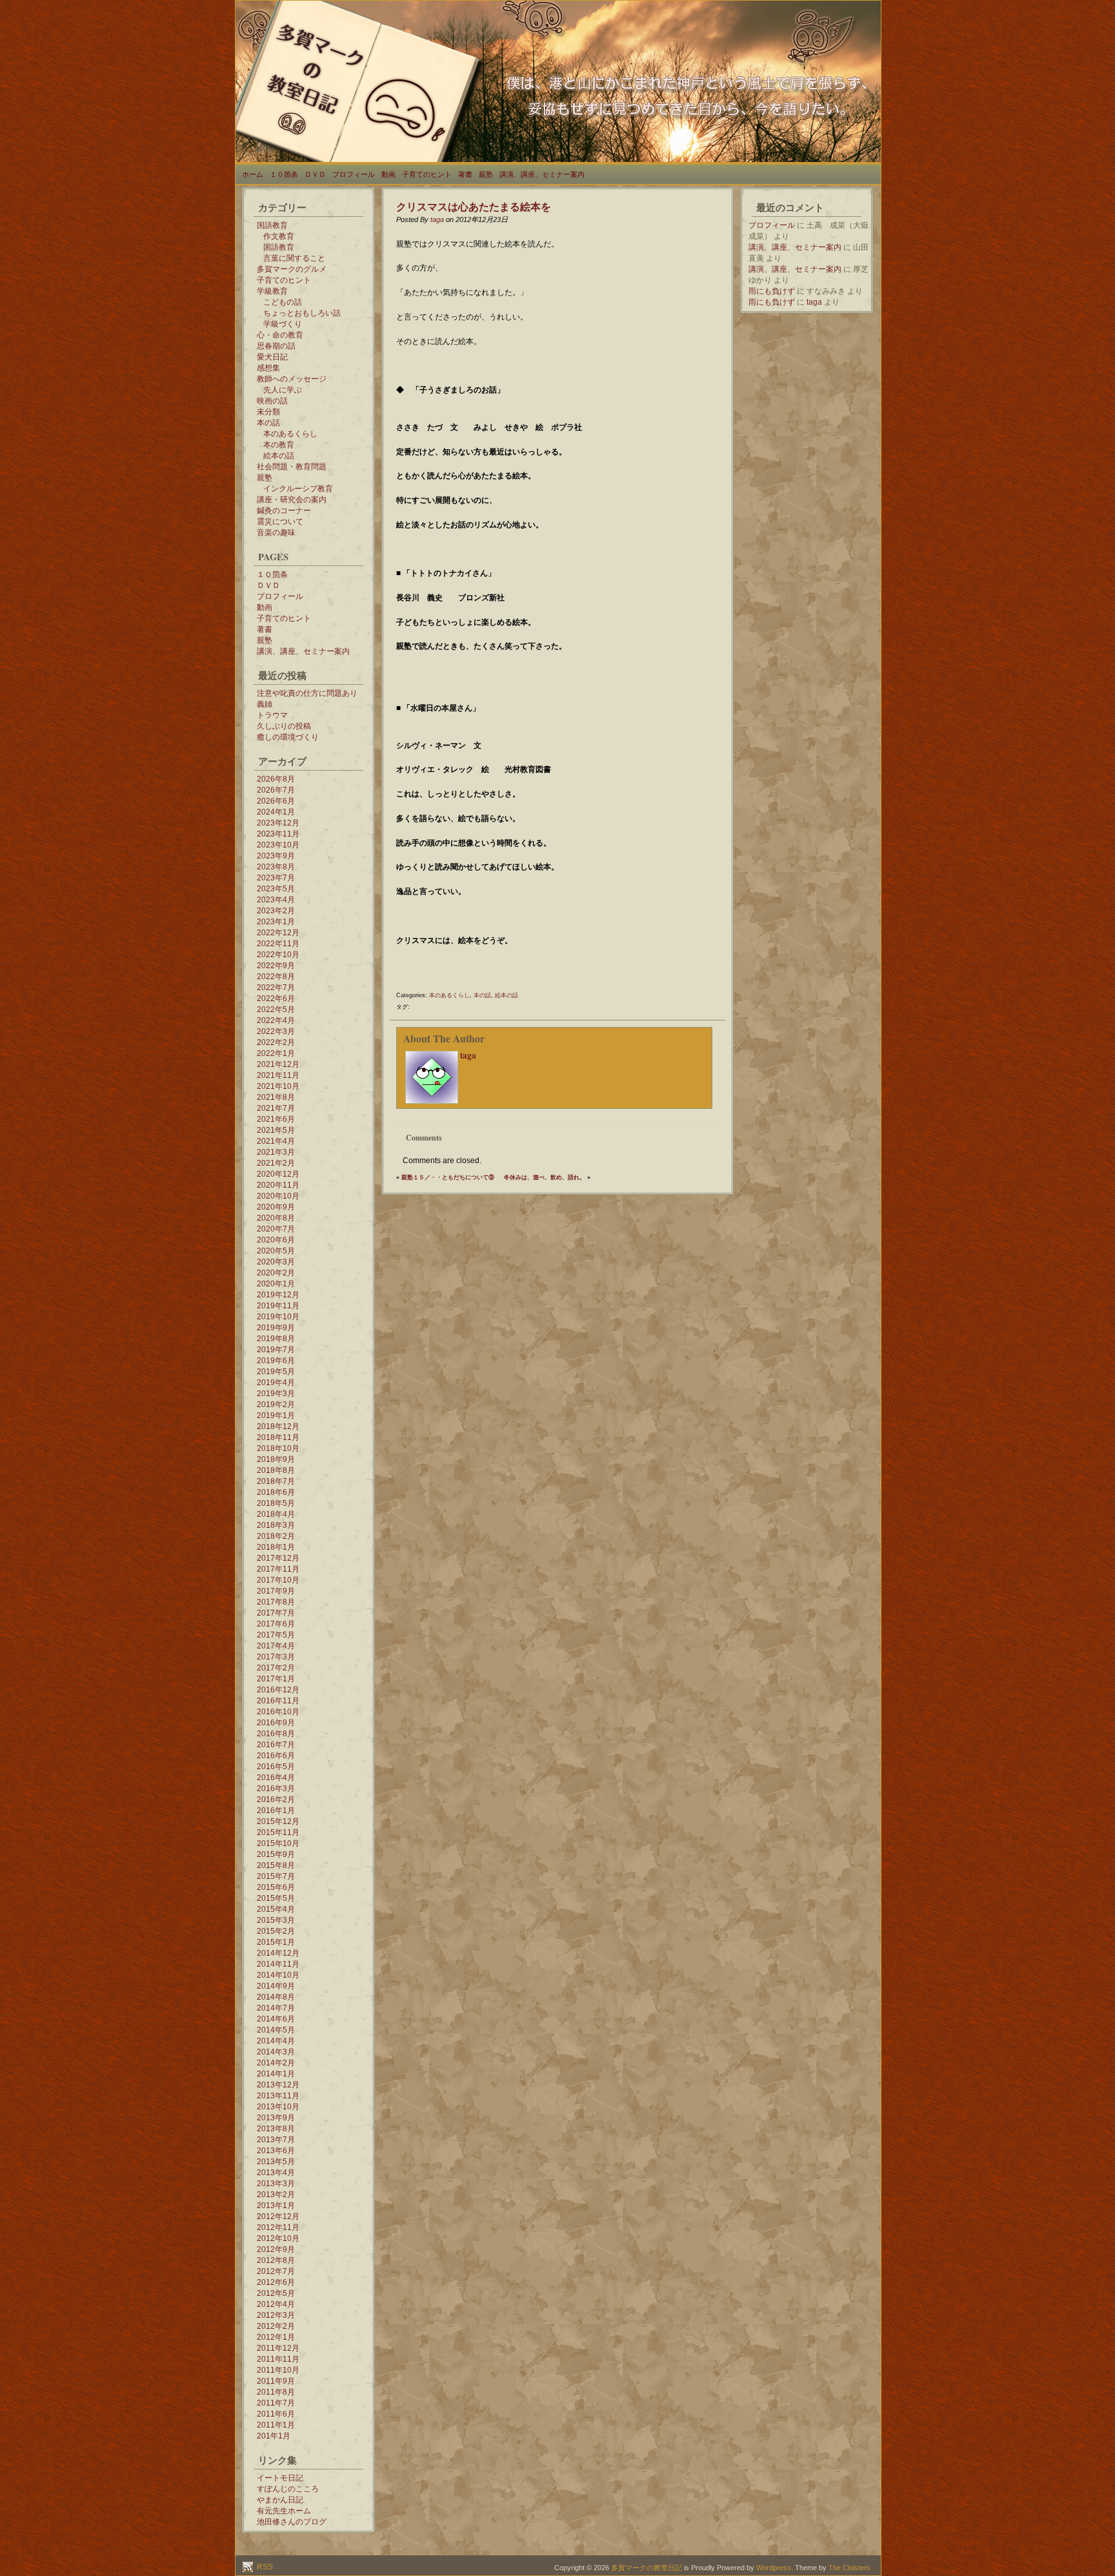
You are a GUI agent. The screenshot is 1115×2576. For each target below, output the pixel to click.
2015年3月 (276, 1920)
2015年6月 (276, 1887)
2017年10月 (278, 1580)
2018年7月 (276, 1481)
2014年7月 (276, 2008)
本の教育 (279, 445)
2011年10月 (278, 2370)
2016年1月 (276, 1810)
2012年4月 (276, 2304)
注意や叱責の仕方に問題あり (307, 693)
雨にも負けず (772, 291)
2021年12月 (278, 1064)
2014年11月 (278, 1964)
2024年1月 (276, 812)
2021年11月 (278, 1075)
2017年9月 (276, 1591)
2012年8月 (276, 2260)
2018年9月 (276, 1459)
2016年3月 (276, 1789)
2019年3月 (276, 1394)
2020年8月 (276, 1218)
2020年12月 (278, 1174)
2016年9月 (276, 1723)
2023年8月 (276, 867)
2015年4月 (276, 1909)
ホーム (253, 174)
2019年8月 (276, 1339)
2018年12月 (278, 1426)
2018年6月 (276, 1492)
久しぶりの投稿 (284, 726)
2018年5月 (276, 1503)
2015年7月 (276, 1876)
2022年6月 (276, 999)
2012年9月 (276, 2249)
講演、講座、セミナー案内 (542, 174)
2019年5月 (276, 1372)
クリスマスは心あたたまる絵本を (474, 206)
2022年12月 (278, 933)
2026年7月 (276, 790)
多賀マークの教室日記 (647, 2568)
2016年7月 (276, 1745)
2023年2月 (276, 911)
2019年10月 (278, 1317)
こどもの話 (283, 302)
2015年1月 (276, 1942)
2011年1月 (276, 2425)
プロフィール (354, 174)
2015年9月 (276, 1854)
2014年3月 (276, 2052)
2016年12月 (278, 1690)
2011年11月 (278, 2359)
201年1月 (274, 2436)
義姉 (265, 704)
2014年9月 (276, 1986)
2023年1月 (276, 922)
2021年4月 (276, 1141)
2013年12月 (278, 2085)
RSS (264, 2567)
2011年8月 (276, 2392)
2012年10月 (278, 2238)
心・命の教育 (280, 335)
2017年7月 (276, 1613)
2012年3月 (276, 2315)
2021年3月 (276, 1152)
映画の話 (272, 401)
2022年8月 (276, 977)
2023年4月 (276, 900)
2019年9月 (276, 1328)
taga (437, 219)
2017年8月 (276, 1602)
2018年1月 (276, 1547)
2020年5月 (276, 1251)
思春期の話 (276, 346)
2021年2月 (276, 1163)
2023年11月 (278, 834)
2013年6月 (276, 2151)
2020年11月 (278, 1185)
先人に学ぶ (283, 390)
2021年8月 (276, 1097)
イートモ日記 (280, 2478)
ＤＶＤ (315, 174)
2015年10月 (278, 1843)
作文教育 (279, 236)
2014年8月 (276, 1997)
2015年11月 (278, 1832)
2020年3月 (276, 1262)
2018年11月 (278, 1437)
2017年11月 (278, 1569)
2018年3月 (276, 1525)
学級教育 (272, 291)
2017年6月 (276, 1624)
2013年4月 (276, 2173)
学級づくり (283, 324)
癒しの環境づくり (288, 737)
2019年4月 (276, 1383)
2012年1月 (276, 2337)
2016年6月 (276, 1756)
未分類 (268, 412)
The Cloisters (849, 2568)
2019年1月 (276, 1415)
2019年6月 (276, 1361)
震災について (280, 522)
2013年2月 (276, 2195)
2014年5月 (276, 2030)
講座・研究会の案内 (292, 500)
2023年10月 (278, 845)
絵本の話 (279, 456)
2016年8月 (276, 1734)
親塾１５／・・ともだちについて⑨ (448, 1177)
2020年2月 (276, 1273)
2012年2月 (276, 2326)
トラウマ (272, 715)
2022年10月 (278, 955)
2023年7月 (276, 878)
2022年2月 (276, 1042)
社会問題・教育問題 (292, 467)
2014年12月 (278, 1953)
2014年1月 (276, 2074)
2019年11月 (278, 1306)
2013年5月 (276, 2162)
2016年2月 (276, 1800)
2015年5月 (276, 1898)
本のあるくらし (290, 434)
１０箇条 (284, 174)
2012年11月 (278, 2227)
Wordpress (774, 2568)
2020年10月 (278, 1196)
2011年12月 (278, 2348)
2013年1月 (276, 2206)
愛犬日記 (272, 357)
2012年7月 (276, 2271)
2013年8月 (276, 2129)
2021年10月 (278, 1086)
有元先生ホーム (284, 2511)
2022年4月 (276, 1020)
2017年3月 (276, 1657)
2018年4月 (276, 1514)
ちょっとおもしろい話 (302, 313)
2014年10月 (278, 1975)
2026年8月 (276, 779)
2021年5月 (276, 1130)
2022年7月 (276, 988)
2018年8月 (276, 1470)
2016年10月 (278, 1712)
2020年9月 (276, 1207)
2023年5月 (276, 889)
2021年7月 (276, 1108)
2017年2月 (276, 1668)
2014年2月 (276, 2063)
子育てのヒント (427, 174)
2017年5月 (276, 1635)
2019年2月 (276, 1405)
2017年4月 (276, 1646)
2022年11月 (278, 944)
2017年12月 (278, 1558)
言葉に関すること (294, 258)
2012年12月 (278, 2216)
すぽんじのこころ (288, 2489)
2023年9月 (276, 856)
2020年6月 (276, 1240)
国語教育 (272, 225)
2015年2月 (276, 1931)
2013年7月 (276, 2140)
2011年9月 (276, 2381)
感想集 (268, 368)
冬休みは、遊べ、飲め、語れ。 (545, 1177)
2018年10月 (278, 1448)
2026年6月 (276, 801)
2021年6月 (276, 1119)
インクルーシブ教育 (298, 489)
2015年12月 (278, 1821)
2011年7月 (276, 2403)
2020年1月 (276, 1284)
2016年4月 (276, 1778)
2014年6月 (276, 2019)
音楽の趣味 (276, 532)
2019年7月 (276, 1350)
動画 (388, 174)
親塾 (486, 174)
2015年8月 (276, 1865)
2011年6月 (276, 2414)
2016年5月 (276, 1767)
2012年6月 (276, 2282)
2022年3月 (276, 1031)
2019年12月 (278, 1295)
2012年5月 (276, 2293)
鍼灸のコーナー (284, 511)
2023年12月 (278, 823)
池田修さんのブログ (292, 2522)
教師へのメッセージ (292, 379)
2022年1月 (276, 1053)
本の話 (268, 423)
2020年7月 (276, 1229)
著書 (465, 174)
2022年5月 (276, 1009)
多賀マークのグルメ (292, 269)
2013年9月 (276, 2118)
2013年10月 (278, 2107)
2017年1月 (276, 1679)
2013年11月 (278, 2096)
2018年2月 (276, 1536)
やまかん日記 (280, 2500)
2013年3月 (276, 2184)
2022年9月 (276, 966)
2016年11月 (278, 1701)
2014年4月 (276, 2041)
